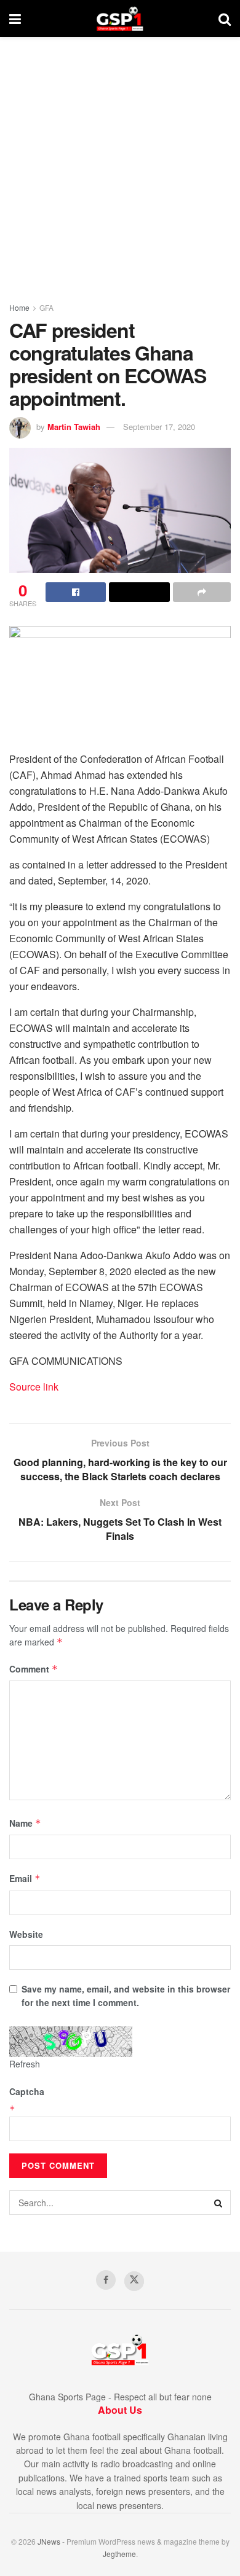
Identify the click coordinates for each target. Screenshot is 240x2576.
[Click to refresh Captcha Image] (71, 2042)
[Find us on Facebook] (106, 2280)
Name (25, 1823)
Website (26, 1934)
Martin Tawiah (74, 427)
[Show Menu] (15, 18)
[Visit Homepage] (120, 18)
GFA (46, 307)
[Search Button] (225, 18)
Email (25, 1878)
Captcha (27, 2091)
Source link (34, 1387)
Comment (34, 1669)
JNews (49, 2541)
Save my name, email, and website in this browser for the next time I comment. (126, 1996)
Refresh (25, 2064)
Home (19, 307)
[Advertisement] (120, 163)
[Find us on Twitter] (134, 2281)
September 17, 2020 (159, 427)
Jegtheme (119, 2554)
